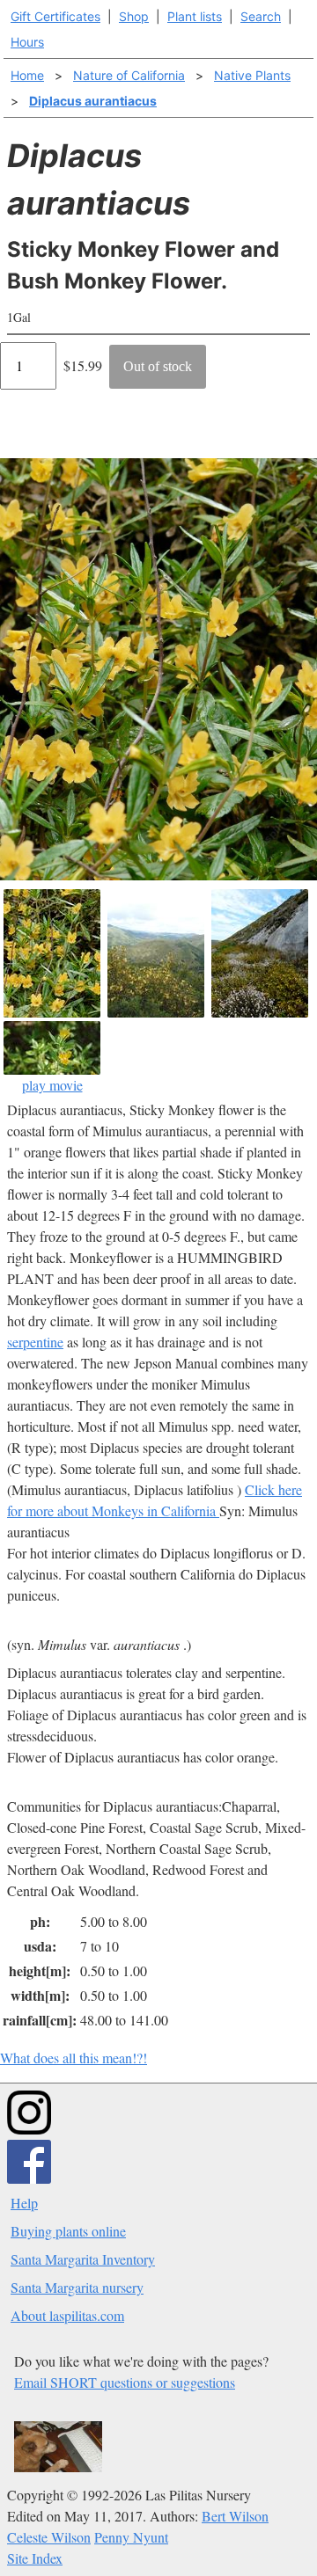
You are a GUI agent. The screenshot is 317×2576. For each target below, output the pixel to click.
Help (24, 2203)
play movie (52, 1085)
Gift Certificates (55, 16)
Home (27, 75)
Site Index (35, 2558)
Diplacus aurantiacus (93, 101)
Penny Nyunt (131, 2537)
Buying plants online (68, 2231)
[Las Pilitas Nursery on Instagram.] (29, 2129)
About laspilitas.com (67, 2315)
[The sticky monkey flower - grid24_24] (52, 953)
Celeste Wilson (49, 2537)
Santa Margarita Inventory (83, 2259)
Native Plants (252, 75)
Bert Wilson (235, 2516)
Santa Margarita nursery (77, 2287)
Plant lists (195, 16)
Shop (134, 16)
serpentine (35, 1342)
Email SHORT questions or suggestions (125, 2382)
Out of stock (158, 366)
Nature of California (129, 75)
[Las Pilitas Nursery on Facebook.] (29, 2178)
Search (261, 16)
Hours (27, 42)
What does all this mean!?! (74, 2058)
